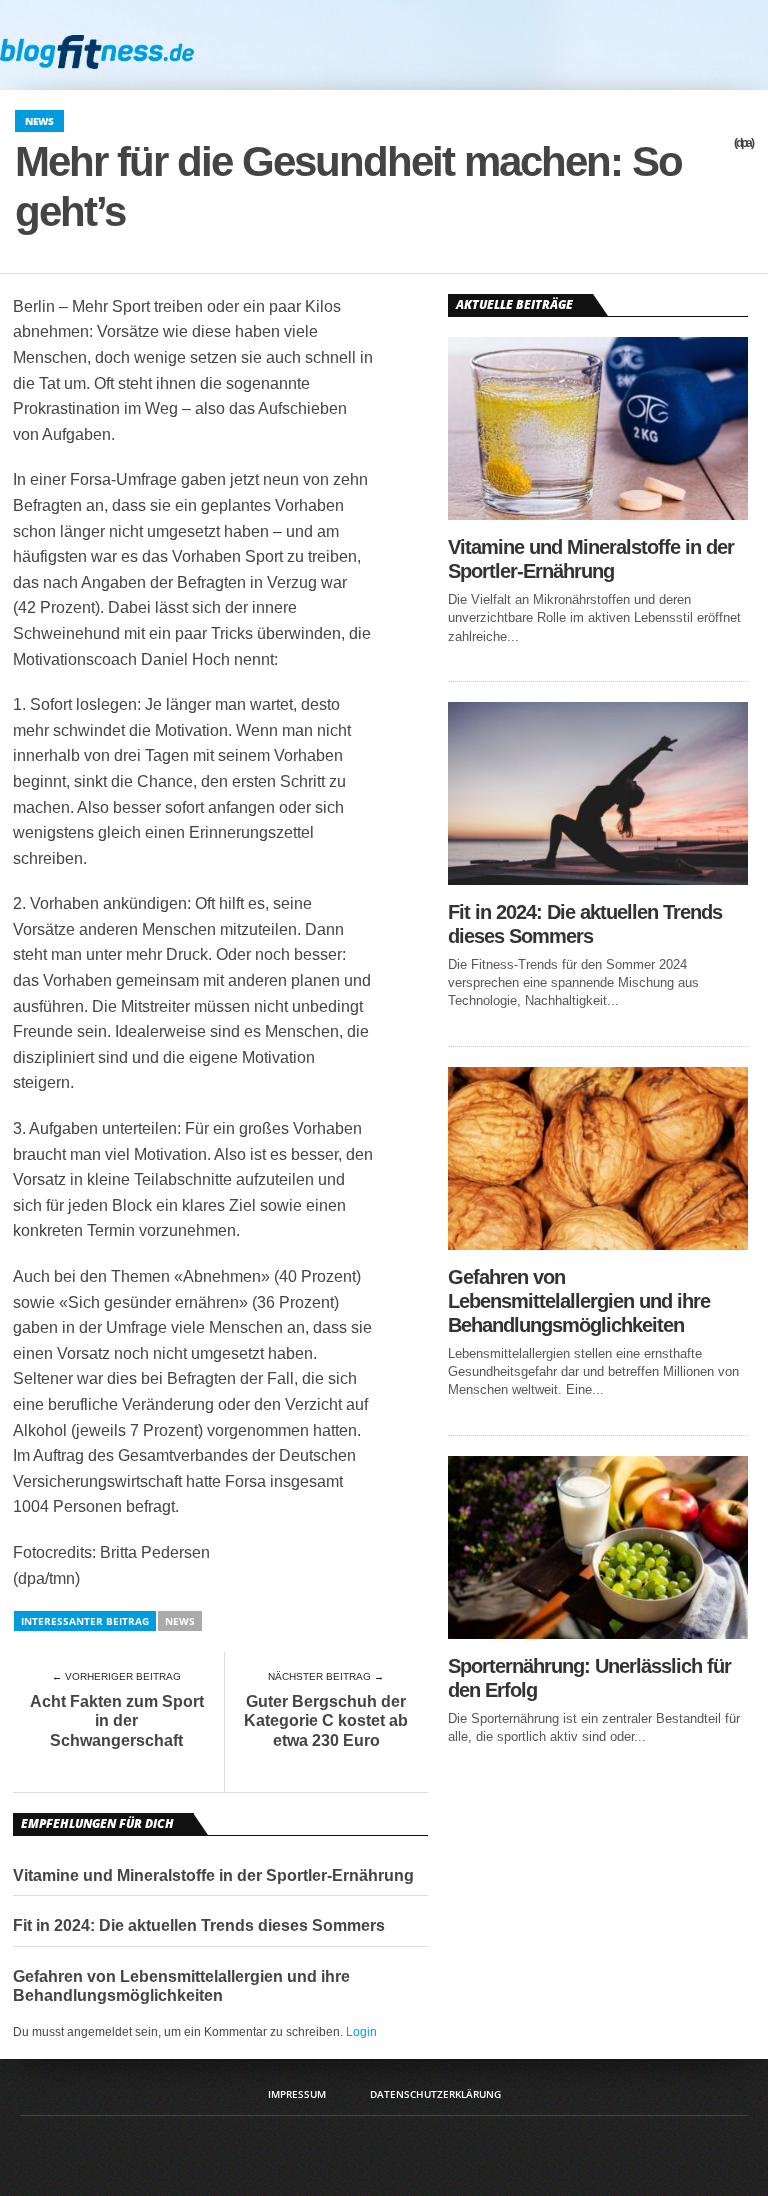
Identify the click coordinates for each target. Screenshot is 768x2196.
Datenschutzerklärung (435, 2094)
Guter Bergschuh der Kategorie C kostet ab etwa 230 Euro (326, 1720)
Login (361, 2032)
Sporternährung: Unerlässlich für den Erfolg (589, 1678)
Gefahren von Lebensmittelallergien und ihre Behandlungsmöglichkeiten (181, 1986)
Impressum (297, 2094)
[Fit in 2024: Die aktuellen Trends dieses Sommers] (598, 879)
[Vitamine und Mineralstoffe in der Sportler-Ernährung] (598, 514)
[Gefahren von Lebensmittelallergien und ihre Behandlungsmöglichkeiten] (598, 1244)
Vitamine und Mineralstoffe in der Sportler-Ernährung (213, 1875)
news (180, 1621)
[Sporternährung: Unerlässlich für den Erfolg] (598, 1633)
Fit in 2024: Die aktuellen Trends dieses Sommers (199, 1925)
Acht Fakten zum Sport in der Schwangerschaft (117, 1720)
